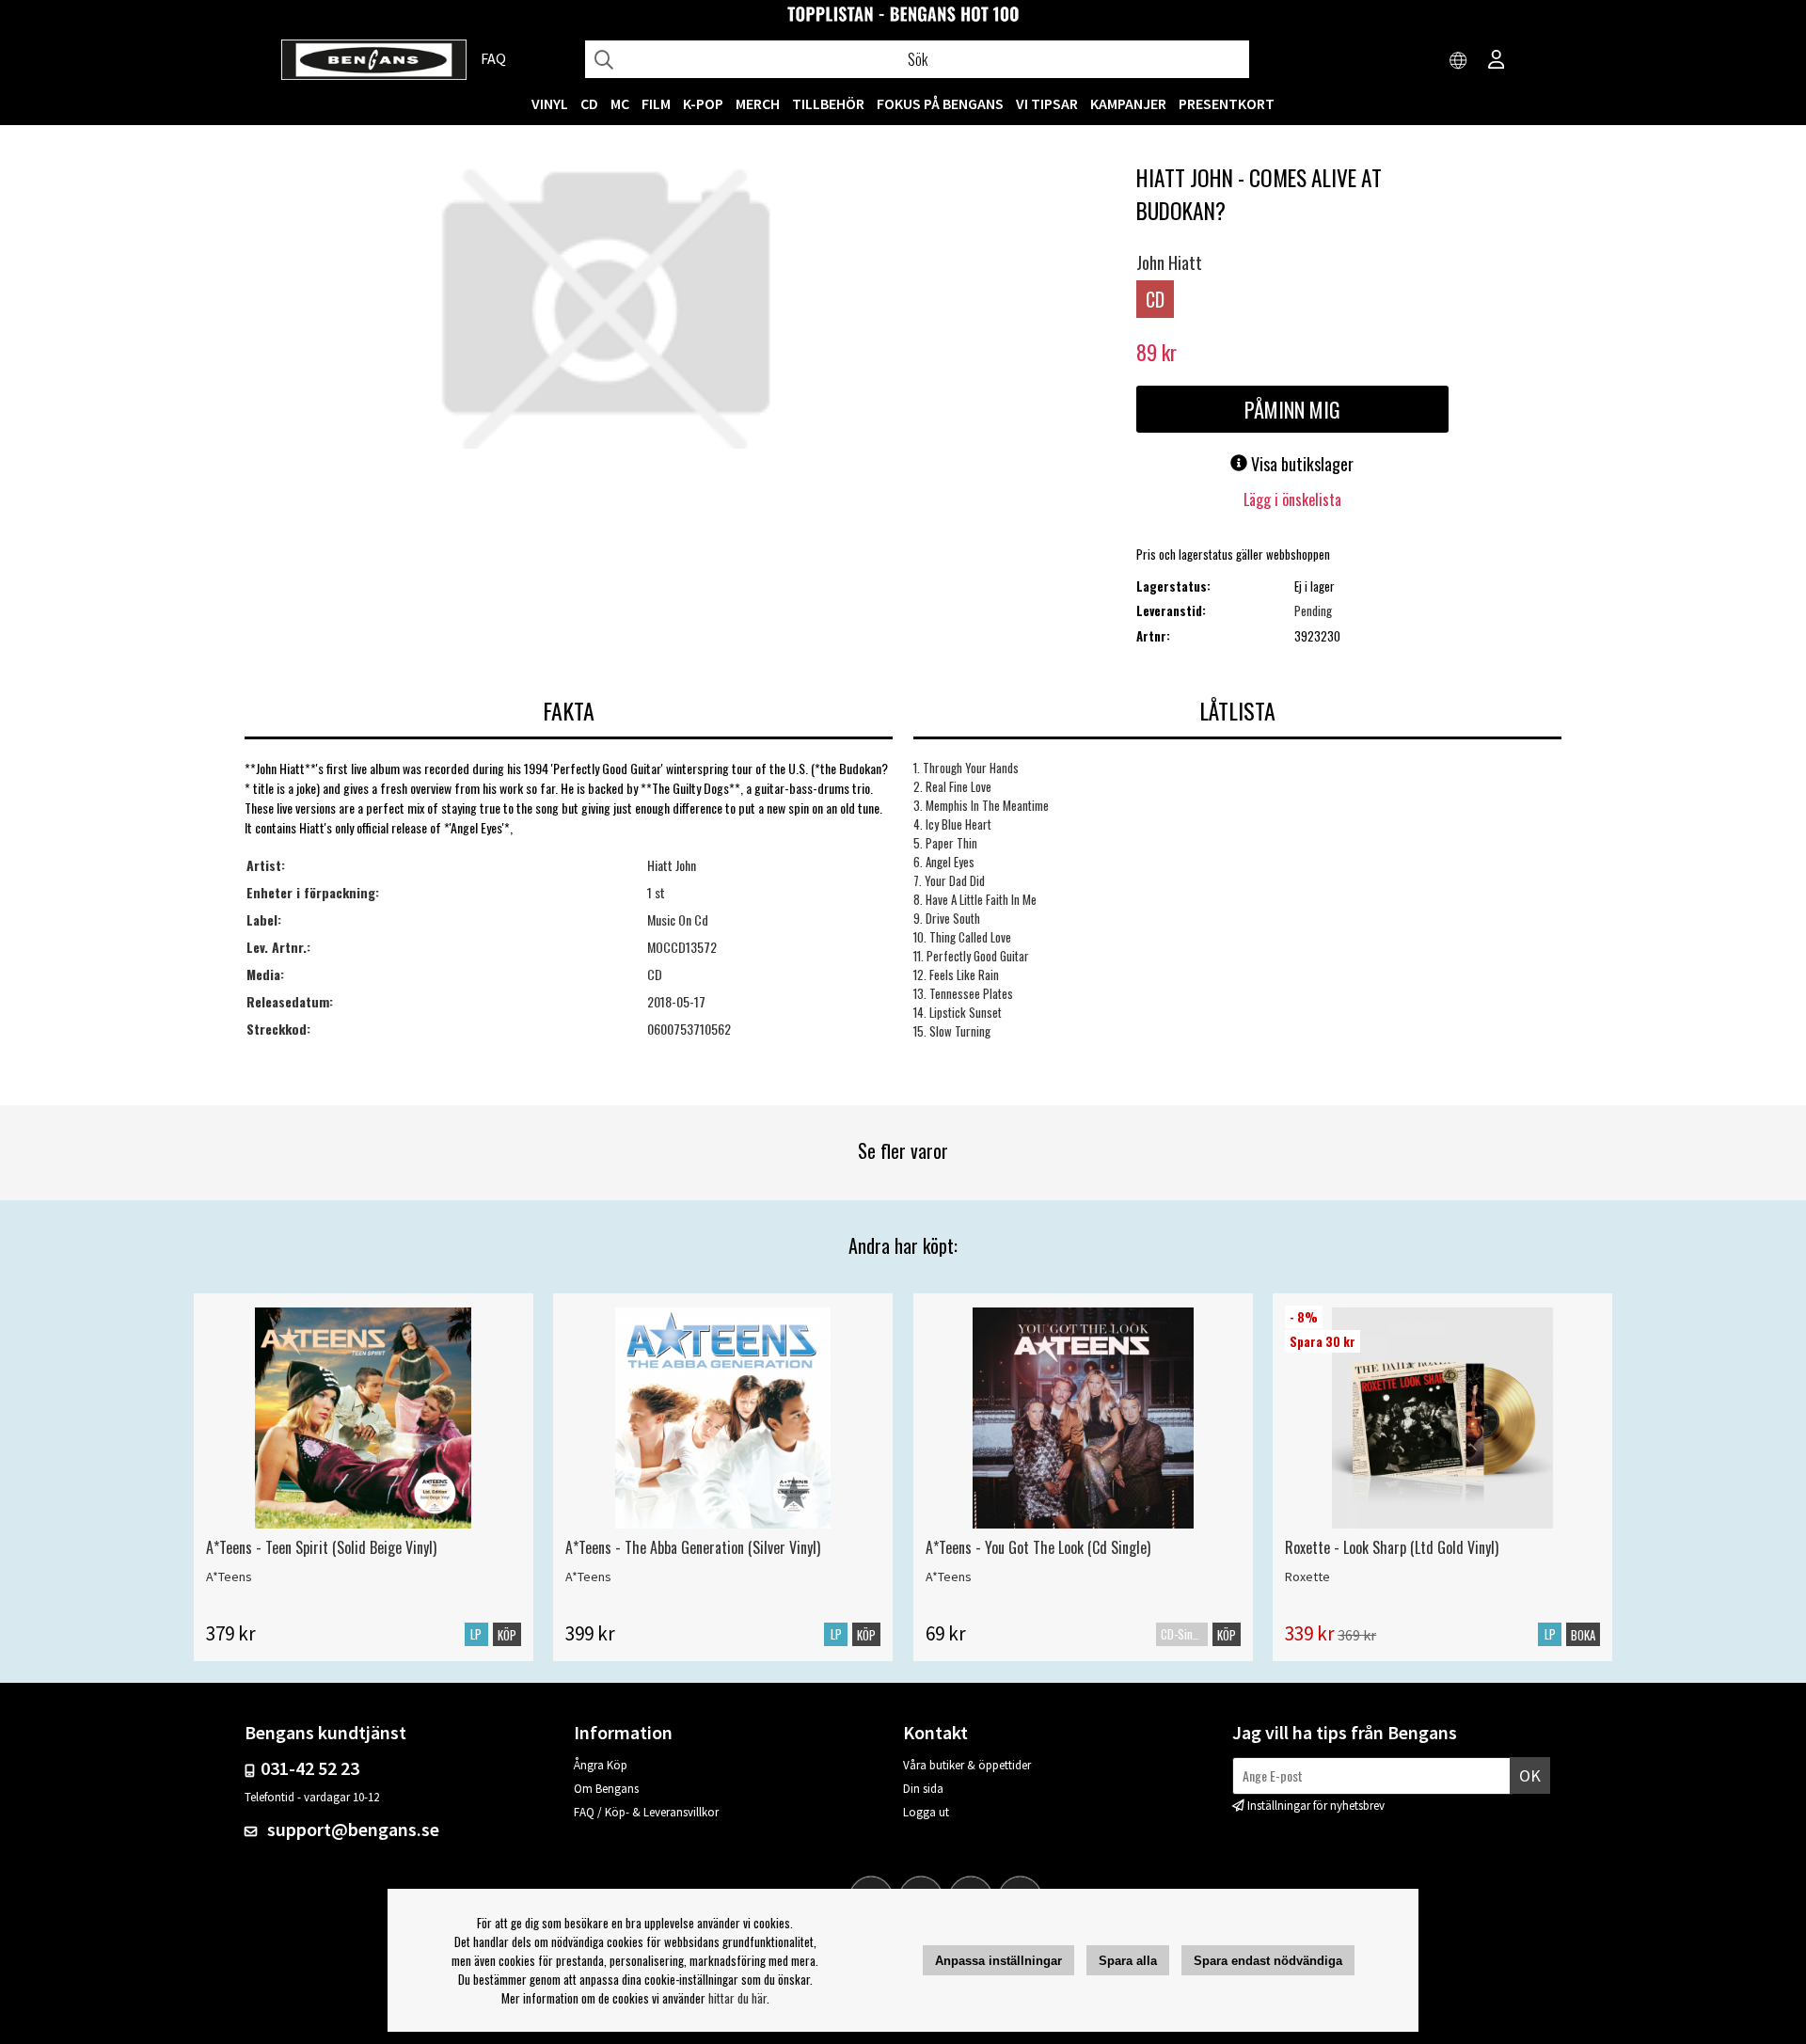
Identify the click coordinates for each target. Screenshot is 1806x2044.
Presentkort (1227, 103)
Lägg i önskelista (1292, 499)
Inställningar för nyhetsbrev (1316, 1806)
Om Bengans (606, 1789)
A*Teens (229, 1577)
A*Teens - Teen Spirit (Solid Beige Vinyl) (321, 1547)
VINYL (550, 103)
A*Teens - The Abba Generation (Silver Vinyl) (693, 1547)
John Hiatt (1169, 262)
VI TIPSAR (1047, 103)
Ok (1530, 1775)
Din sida (923, 1789)
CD (589, 103)
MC (620, 103)
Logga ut (926, 1812)
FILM (656, 103)
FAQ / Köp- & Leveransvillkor (646, 1812)
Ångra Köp (601, 1765)
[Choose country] (1459, 61)
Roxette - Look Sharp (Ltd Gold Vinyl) (1392, 1547)
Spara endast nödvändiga (1268, 1961)
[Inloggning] (1497, 61)
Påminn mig (1292, 409)
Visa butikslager (1300, 464)
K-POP (703, 103)
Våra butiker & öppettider (967, 1765)
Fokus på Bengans (940, 103)
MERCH (758, 103)
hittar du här (737, 1998)
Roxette (1307, 1577)
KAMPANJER (1128, 103)
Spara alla (1128, 1961)
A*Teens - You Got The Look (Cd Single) (1038, 1547)
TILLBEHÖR (828, 103)
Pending (1313, 610)
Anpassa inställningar (998, 1961)
